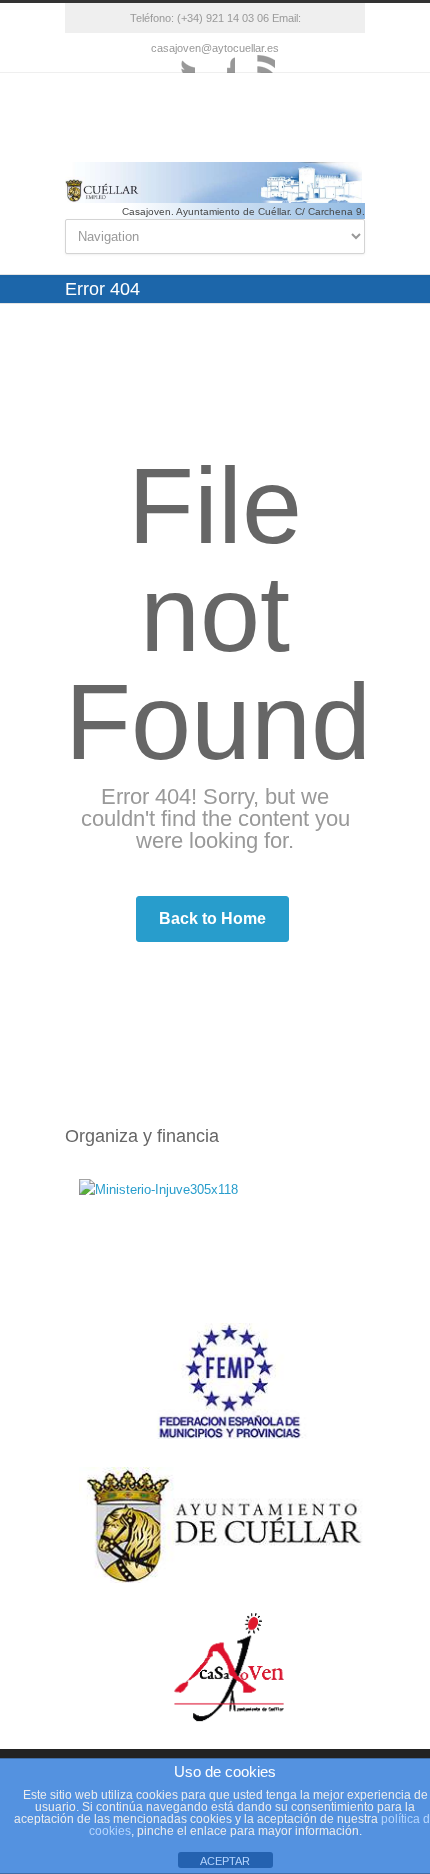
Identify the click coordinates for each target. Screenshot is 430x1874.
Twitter (175, 53)
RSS (255, 53)
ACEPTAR (225, 1861)
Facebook (215, 53)
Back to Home (212, 918)
